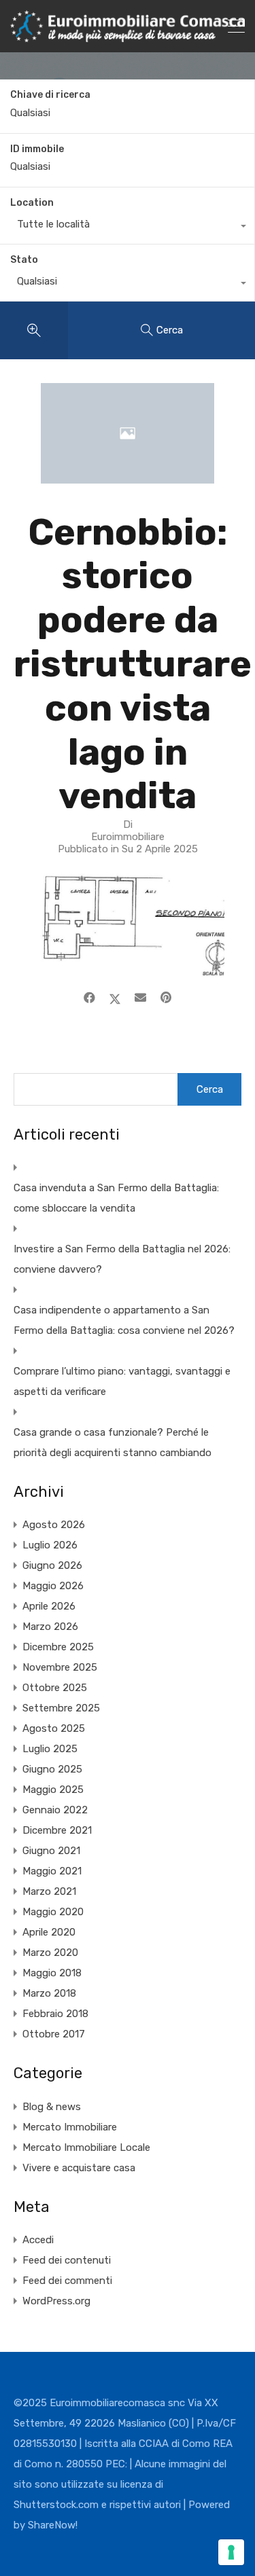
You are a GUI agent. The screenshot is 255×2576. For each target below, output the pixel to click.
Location (32, 203)
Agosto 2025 (54, 1728)
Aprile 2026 (49, 1606)
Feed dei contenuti (67, 2260)
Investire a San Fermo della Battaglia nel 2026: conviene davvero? (122, 1259)
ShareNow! (53, 2525)
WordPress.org (56, 2301)
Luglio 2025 (50, 1749)
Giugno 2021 (51, 1851)
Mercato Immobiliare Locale (86, 2147)
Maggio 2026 (53, 1586)
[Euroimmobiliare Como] (128, 36)
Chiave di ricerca (50, 95)
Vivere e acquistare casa (79, 2168)
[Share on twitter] (115, 998)
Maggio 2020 (53, 1912)
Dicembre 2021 (57, 1830)
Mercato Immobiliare (70, 2127)
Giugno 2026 (52, 1565)
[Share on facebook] (89, 998)
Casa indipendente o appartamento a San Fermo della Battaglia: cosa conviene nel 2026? (124, 1320)
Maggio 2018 (52, 1973)
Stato (24, 260)
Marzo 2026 (50, 1627)
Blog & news (52, 2107)
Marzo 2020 (50, 1953)
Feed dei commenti (67, 2281)
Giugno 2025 (52, 1769)
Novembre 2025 (60, 1667)
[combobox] (127, 228)
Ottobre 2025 (55, 1688)
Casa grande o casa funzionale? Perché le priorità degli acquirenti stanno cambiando (113, 1443)
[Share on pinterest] (166, 998)
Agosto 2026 (54, 1525)
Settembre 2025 (61, 1708)
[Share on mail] (140, 998)
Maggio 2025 (53, 1790)
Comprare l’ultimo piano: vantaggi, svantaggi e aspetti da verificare (122, 1381)
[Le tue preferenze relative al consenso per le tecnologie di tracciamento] (231, 2552)
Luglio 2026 (50, 1545)
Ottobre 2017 (54, 2034)
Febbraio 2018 (55, 2014)
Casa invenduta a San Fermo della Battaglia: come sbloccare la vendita (116, 1198)
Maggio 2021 (52, 1871)
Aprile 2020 (49, 1932)
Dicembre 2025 (58, 1647)
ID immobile (37, 149)
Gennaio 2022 (55, 1810)
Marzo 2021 (49, 1891)
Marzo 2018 (49, 1993)
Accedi (38, 2240)
